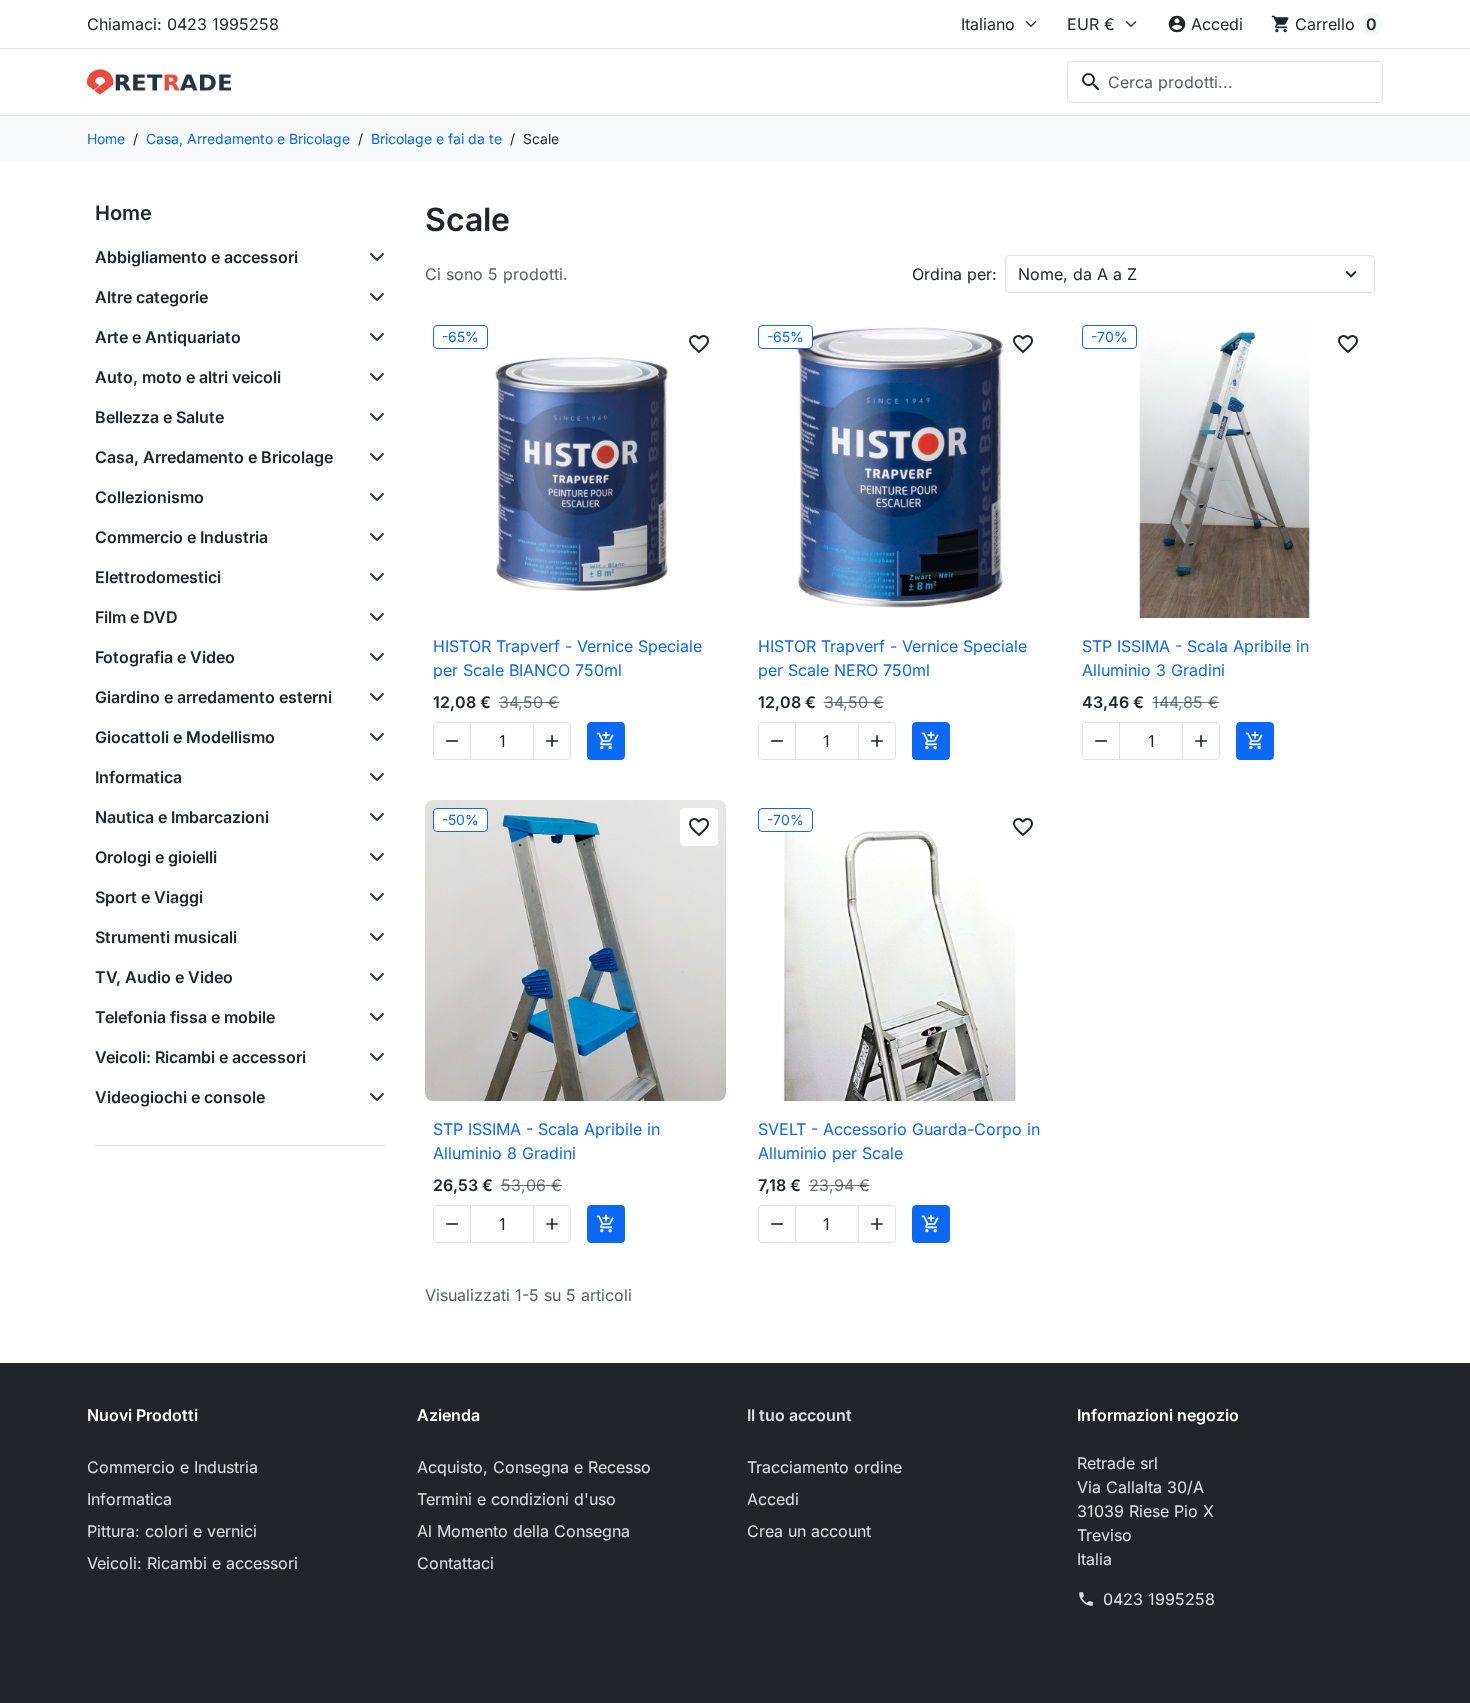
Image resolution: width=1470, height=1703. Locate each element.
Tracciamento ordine (824, 1467)
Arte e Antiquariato (168, 337)
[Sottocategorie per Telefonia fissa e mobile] (373, 1017)
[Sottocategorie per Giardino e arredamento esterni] (373, 697)
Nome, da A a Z (1077, 274)
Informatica (138, 777)
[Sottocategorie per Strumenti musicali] (373, 937)
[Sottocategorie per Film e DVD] (373, 617)
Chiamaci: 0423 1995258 (183, 24)
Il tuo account (799, 1415)
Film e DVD (136, 617)
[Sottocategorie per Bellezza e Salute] (373, 417)
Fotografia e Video (165, 657)
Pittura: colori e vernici (172, 1531)
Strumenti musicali (166, 937)
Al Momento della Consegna (523, 1531)
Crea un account (809, 1531)
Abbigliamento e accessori (196, 257)
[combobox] (1225, 82)
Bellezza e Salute (159, 417)
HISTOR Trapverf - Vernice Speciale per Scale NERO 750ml (892, 658)
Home (123, 213)
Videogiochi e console (180, 1097)
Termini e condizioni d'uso (516, 1499)
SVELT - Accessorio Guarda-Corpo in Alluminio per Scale (899, 1141)
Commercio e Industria (181, 537)
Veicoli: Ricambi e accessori (200, 1057)
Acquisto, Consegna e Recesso (534, 1467)
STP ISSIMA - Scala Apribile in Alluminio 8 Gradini (546, 1141)
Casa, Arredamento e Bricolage (214, 457)
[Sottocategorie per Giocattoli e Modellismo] (373, 737)
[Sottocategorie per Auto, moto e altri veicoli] (373, 377)
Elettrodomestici (158, 577)
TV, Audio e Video (164, 977)
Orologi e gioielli (156, 857)
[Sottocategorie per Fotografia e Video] (373, 657)
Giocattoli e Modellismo (185, 737)
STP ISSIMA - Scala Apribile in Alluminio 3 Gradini (1195, 658)
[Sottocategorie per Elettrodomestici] (373, 577)
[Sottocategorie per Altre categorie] (373, 297)
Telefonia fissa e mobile (185, 1017)
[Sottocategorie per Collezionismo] (373, 497)
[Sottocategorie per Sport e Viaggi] (373, 897)
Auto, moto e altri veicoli (188, 377)
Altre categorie (151, 297)
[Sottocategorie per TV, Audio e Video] (373, 977)
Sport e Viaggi (149, 897)
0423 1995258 (1159, 1599)
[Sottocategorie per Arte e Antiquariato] (373, 337)
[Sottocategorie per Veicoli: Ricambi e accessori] (373, 1057)
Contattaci (455, 1563)
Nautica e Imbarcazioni (182, 817)
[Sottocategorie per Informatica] (373, 777)
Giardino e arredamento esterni (213, 697)
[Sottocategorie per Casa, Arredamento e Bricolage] (373, 457)
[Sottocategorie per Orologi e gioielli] (373, 857)
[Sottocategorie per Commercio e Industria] (373, 537)
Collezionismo (149, 497)
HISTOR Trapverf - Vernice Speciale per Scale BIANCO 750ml (567, 658)
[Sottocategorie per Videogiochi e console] (373, 1097)
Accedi (773, 1499)
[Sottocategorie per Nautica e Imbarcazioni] (373, 817)
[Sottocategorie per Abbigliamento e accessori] (373, 257)
